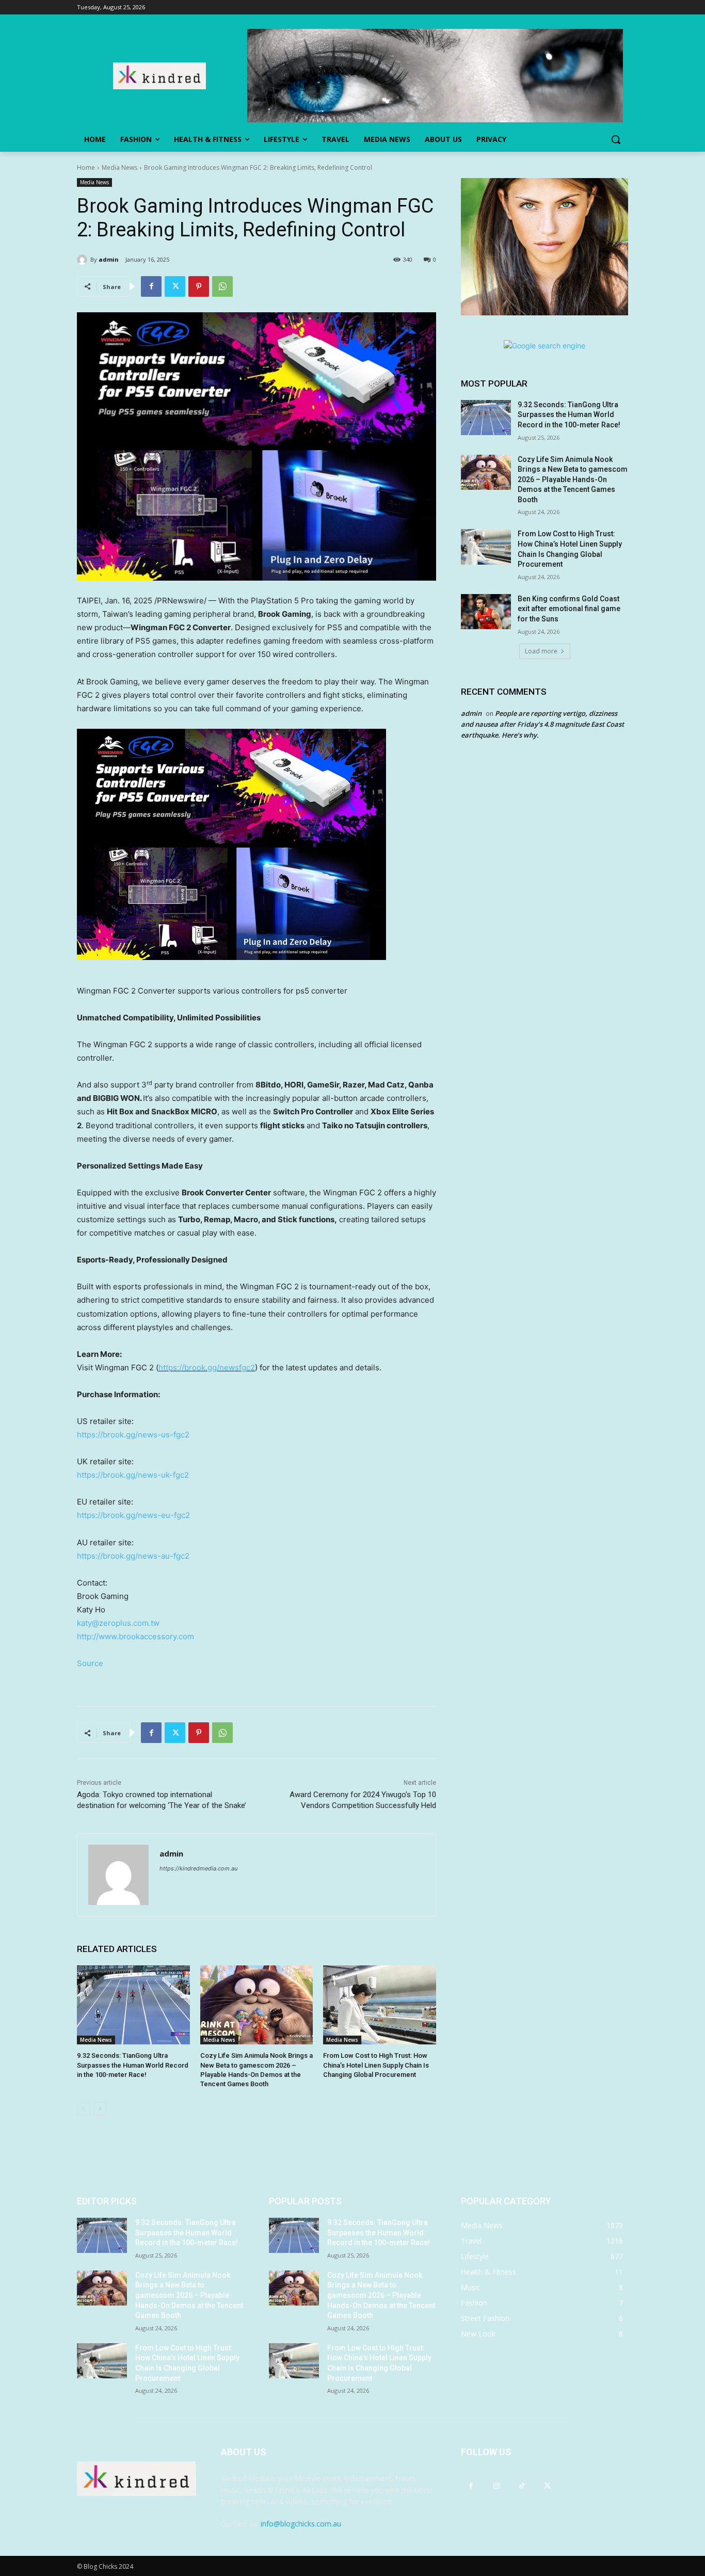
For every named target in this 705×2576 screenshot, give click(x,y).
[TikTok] (522, 2485)
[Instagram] (496, 2485)
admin (109, 259)
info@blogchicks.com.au (301, 2524)
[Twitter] (175, 286)
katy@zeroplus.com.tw (118, 1623)
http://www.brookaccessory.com (135, 1636)
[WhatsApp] (222, 286)
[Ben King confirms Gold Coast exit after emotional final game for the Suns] (486, 612)
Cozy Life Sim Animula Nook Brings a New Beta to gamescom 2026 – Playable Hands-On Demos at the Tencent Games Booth (573, 479)
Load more (541, 651)
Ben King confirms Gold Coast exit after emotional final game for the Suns (569, 609)
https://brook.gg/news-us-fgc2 (133, 1435)
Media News (119, 167)
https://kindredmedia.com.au (198, 1868)
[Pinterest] (199, 286)
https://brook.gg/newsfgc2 (207, 1367)
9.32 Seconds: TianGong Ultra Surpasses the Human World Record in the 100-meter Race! (133, 2065)
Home (86, 167)
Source (90, 1663)
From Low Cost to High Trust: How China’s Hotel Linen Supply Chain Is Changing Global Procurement (376, 2065)
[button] (616, 139)
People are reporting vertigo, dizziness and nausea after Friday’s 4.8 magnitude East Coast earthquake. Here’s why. (542, 724)
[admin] (84, 260)
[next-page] (100, 2109)
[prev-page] (83, 2109)
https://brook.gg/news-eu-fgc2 (133, 1515)
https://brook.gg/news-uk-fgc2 (133, 1475)
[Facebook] (151, 286)
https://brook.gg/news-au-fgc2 (133, 1556)
